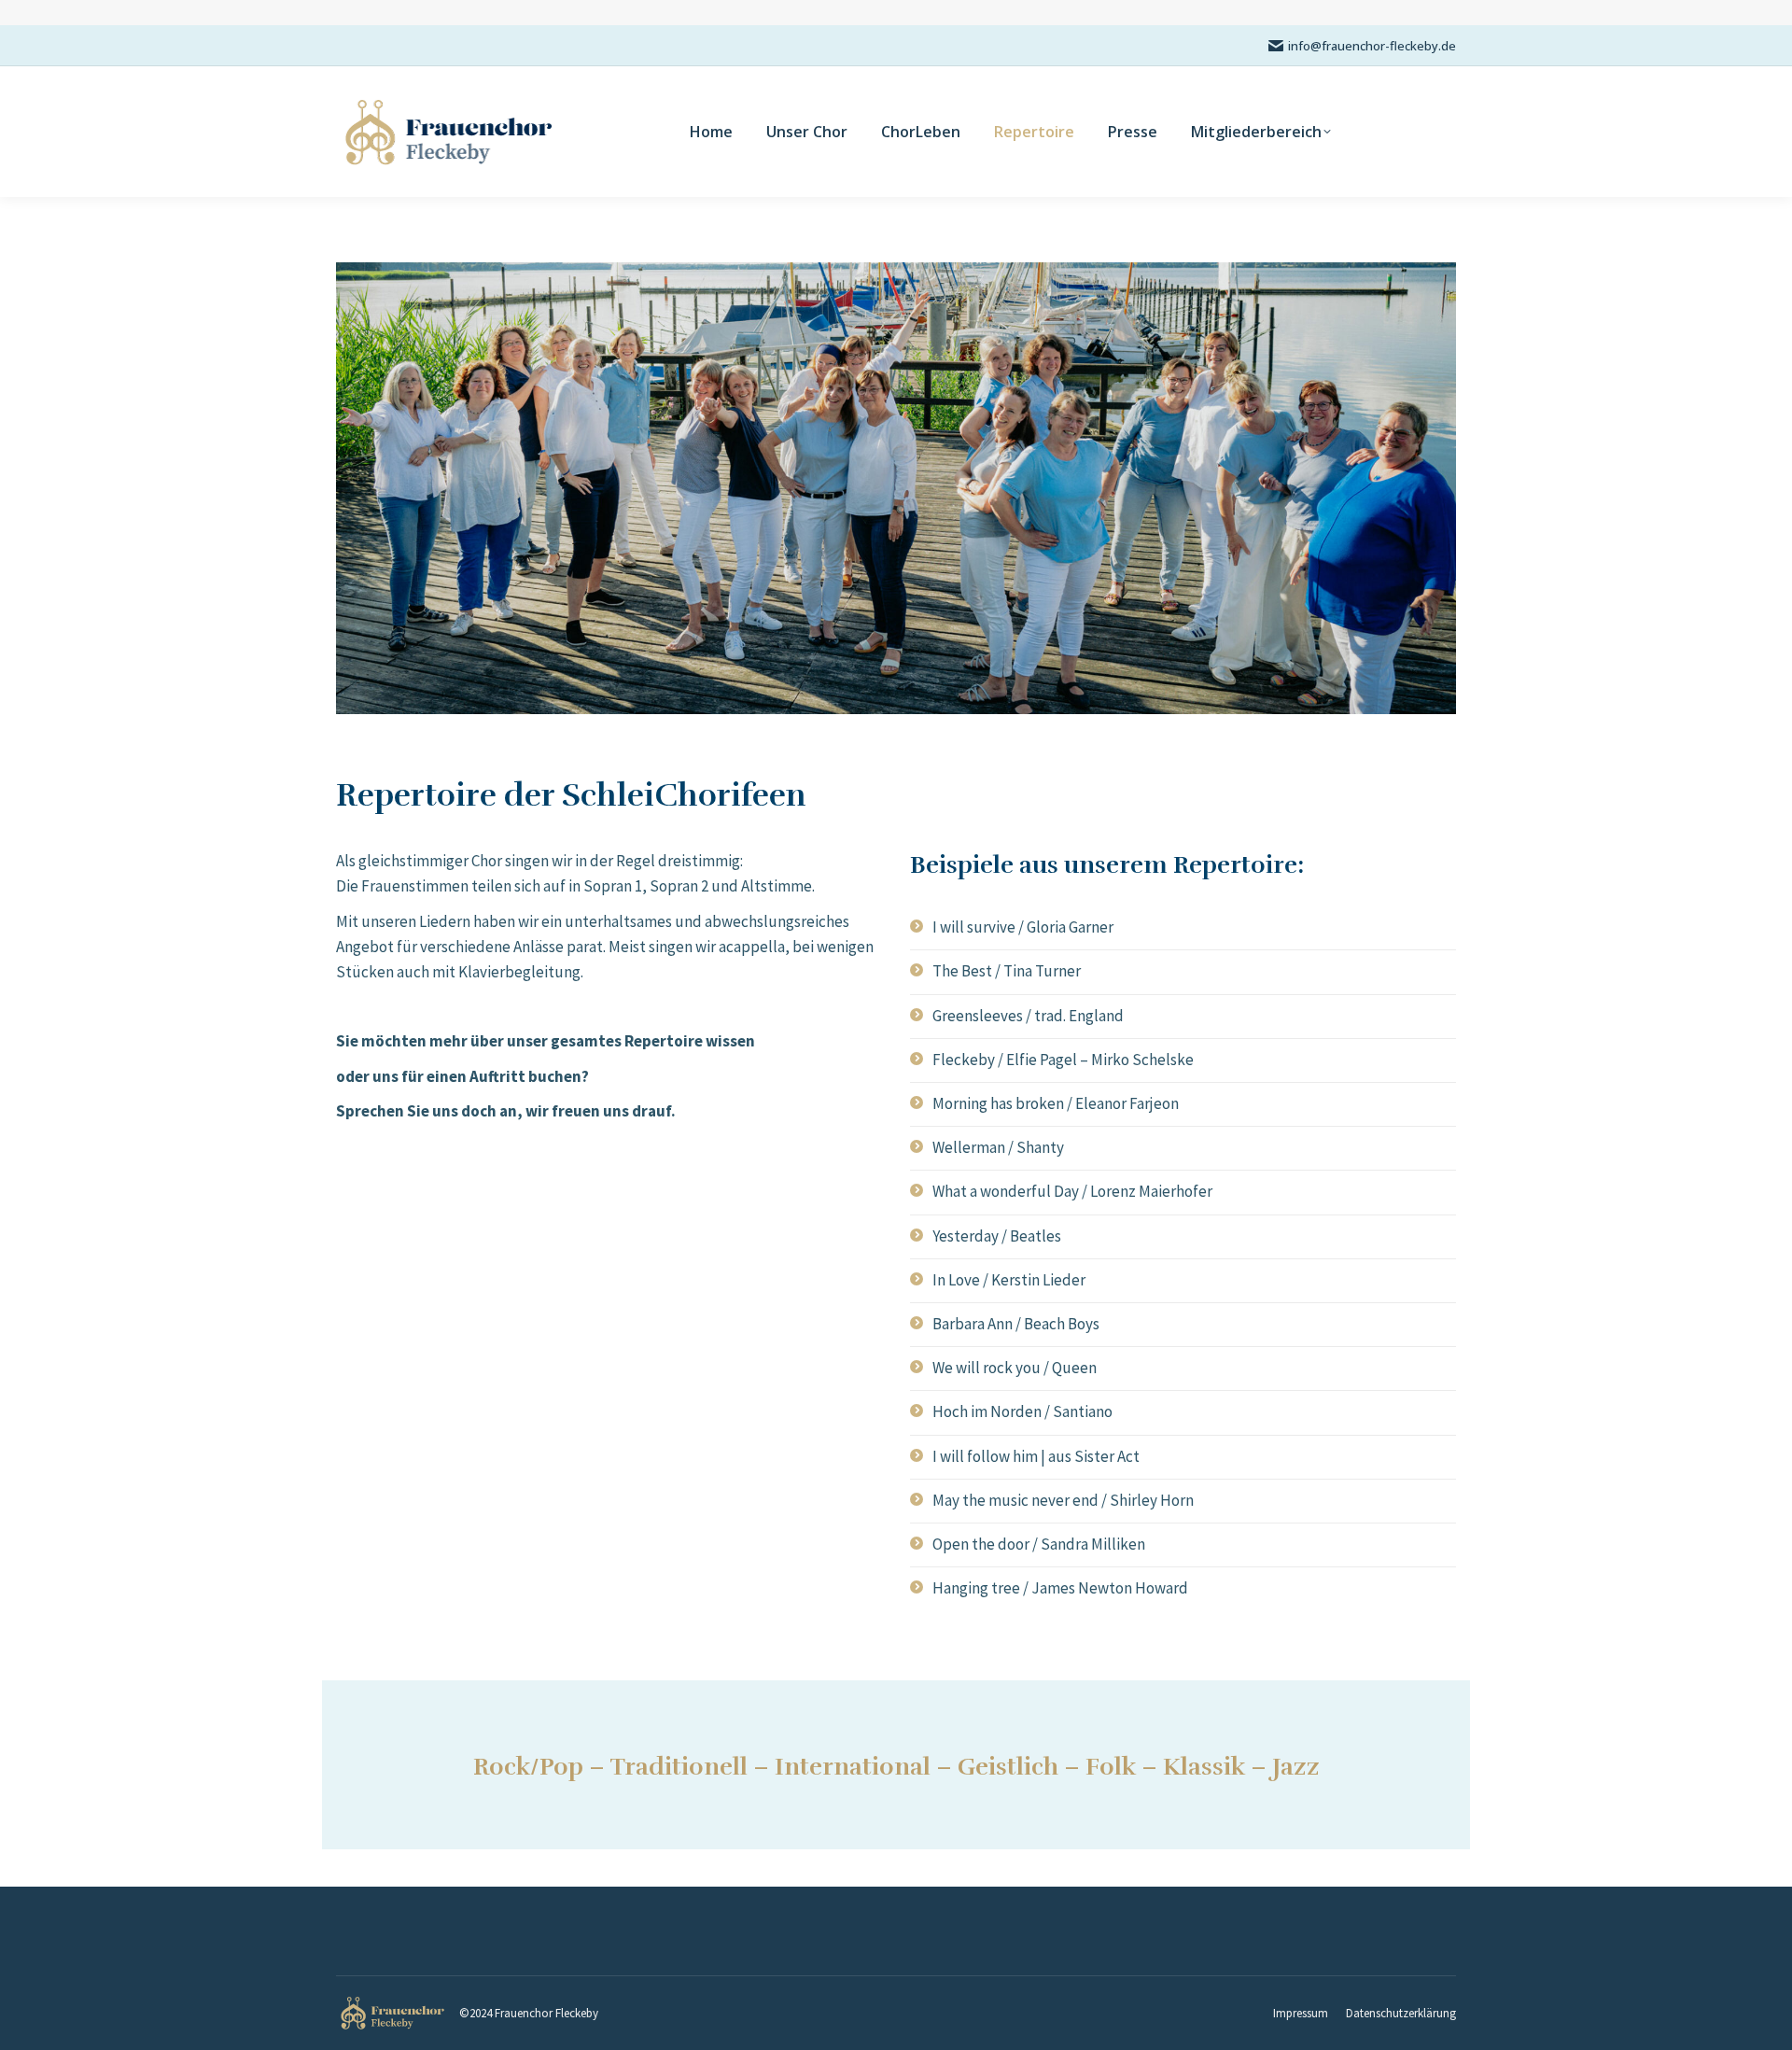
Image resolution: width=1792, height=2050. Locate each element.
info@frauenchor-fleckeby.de (1372, 46)
